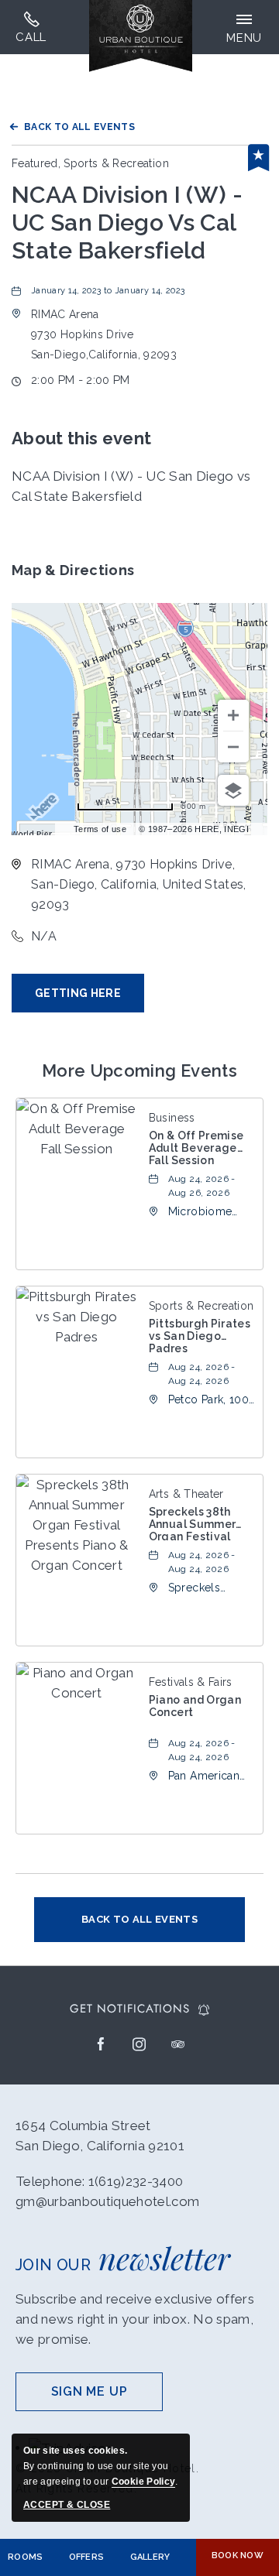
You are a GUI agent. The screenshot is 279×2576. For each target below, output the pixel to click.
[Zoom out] (233, 747)
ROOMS (25, 2557)
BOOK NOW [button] (238, 2555)
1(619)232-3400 (31, 27)
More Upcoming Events (139, 1070)
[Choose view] (233, 790)
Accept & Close (67, 2505)
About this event (81, 438)
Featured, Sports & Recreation (90, 163)
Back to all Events (79, 127)
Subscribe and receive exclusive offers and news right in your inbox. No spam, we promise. (135, 2319)
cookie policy (143, 2482)
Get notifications (129, 2009)
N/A (44, 936)
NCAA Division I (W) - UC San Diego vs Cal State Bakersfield (127, 223)
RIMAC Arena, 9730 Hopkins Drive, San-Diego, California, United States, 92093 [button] (139, 884)
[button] (104, 334)
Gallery (150, 2557)
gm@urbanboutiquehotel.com (108, 2201)
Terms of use (100, 829)
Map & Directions (73, 570)
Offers (87, 2557)
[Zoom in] (233, 715)
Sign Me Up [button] (107, 2398)
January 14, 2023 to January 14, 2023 (108, 291)
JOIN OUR (123, 2257)
